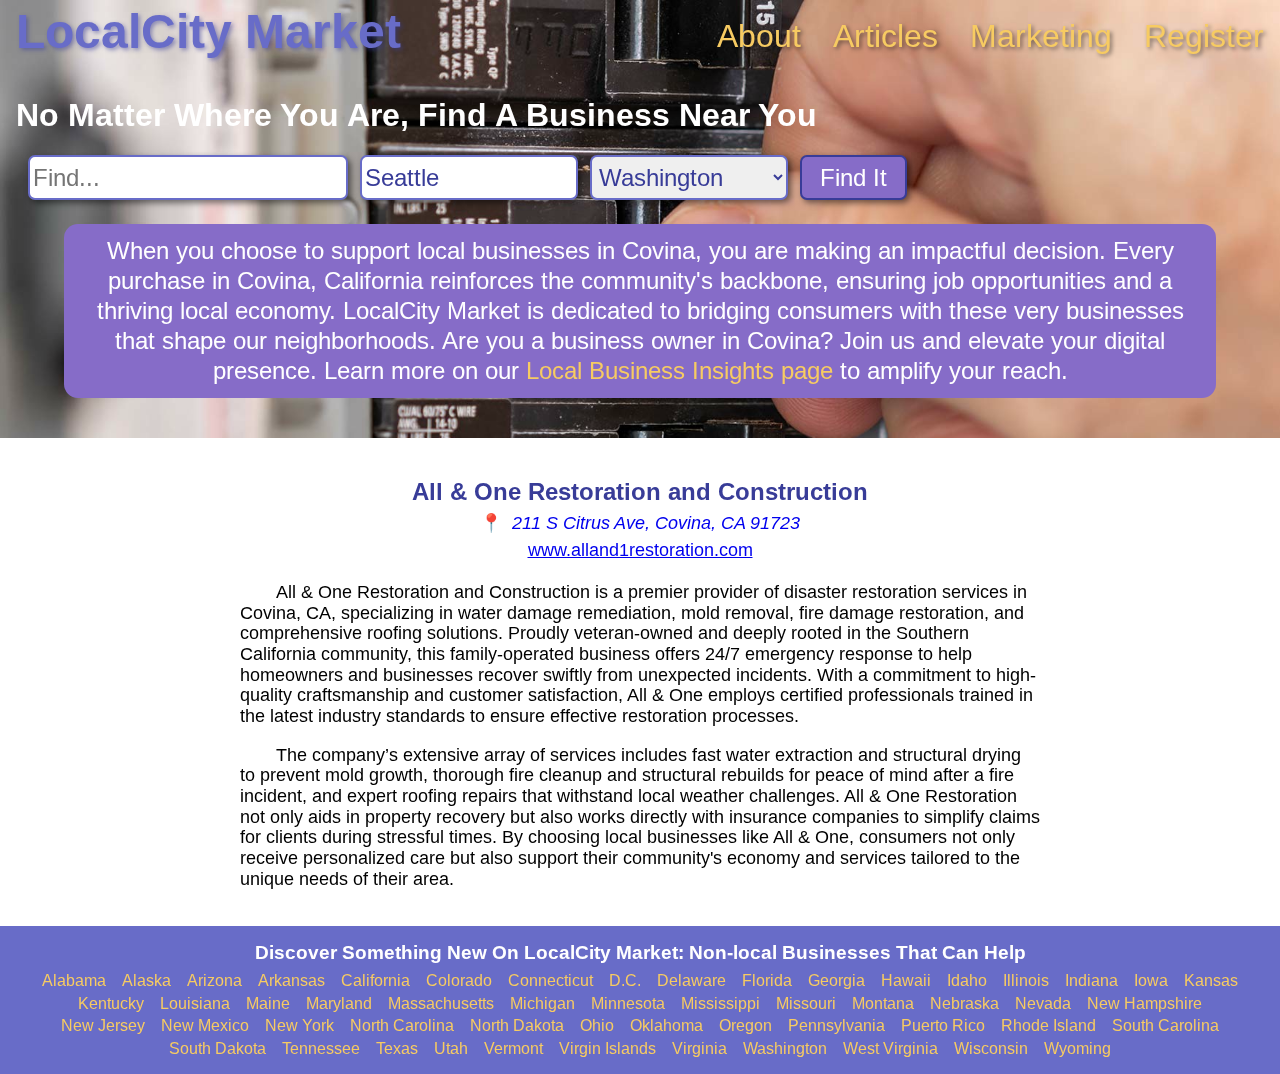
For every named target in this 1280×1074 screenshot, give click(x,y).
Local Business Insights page (679, 370)
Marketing (1041, 36)
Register (1204, 36)
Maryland (339, 1003)
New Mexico (205, 1025)
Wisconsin (991, 1048)
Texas (397, 1048)
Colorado (459, 980)
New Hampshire (1144, 1003)
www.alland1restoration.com (640, 550)
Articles (885, 36)
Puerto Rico (943, 1025)
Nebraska (964, 1003)
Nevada (1043, 1003)
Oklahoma (666, 1025)
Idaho (967, 980)
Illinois (1026, 980)
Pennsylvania (836, 1025)
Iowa (1151, 980)
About (759, 36)
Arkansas (291, 980)
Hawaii (906, 980)
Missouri (806, 1003)
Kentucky (111, 1003)
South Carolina (1165, 1025)
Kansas (1211, 980)
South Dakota (217, 1048)
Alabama (74, 980)
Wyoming (1077, 1048)
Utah (451, 1048)
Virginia (699, 1048)
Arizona (214, 980)
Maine (268, 1003)
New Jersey (103, 1025)
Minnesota (628, 1003)
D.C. (625, 980)
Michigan (542, 1003)
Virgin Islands (607, 1048)
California (375, 980)
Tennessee (321, 1048)
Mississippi (720, 1003)
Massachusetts (441, 1003)
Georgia (836, 980)
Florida (767, 980)
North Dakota (517, 1025)
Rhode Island (1048, 1025)
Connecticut (550, 980)
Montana (883, 1003)
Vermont (513, 1048)
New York (299, 1025)
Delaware (691, 980)
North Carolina (402, 1025)
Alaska (146, 980)
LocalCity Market (208, 31)
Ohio (597, 1025)
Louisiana (195, 1003)
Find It (853, 177)
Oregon (745, 1025)
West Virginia (890, 1048)
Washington (785, 1048)
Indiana (1091, 980)
